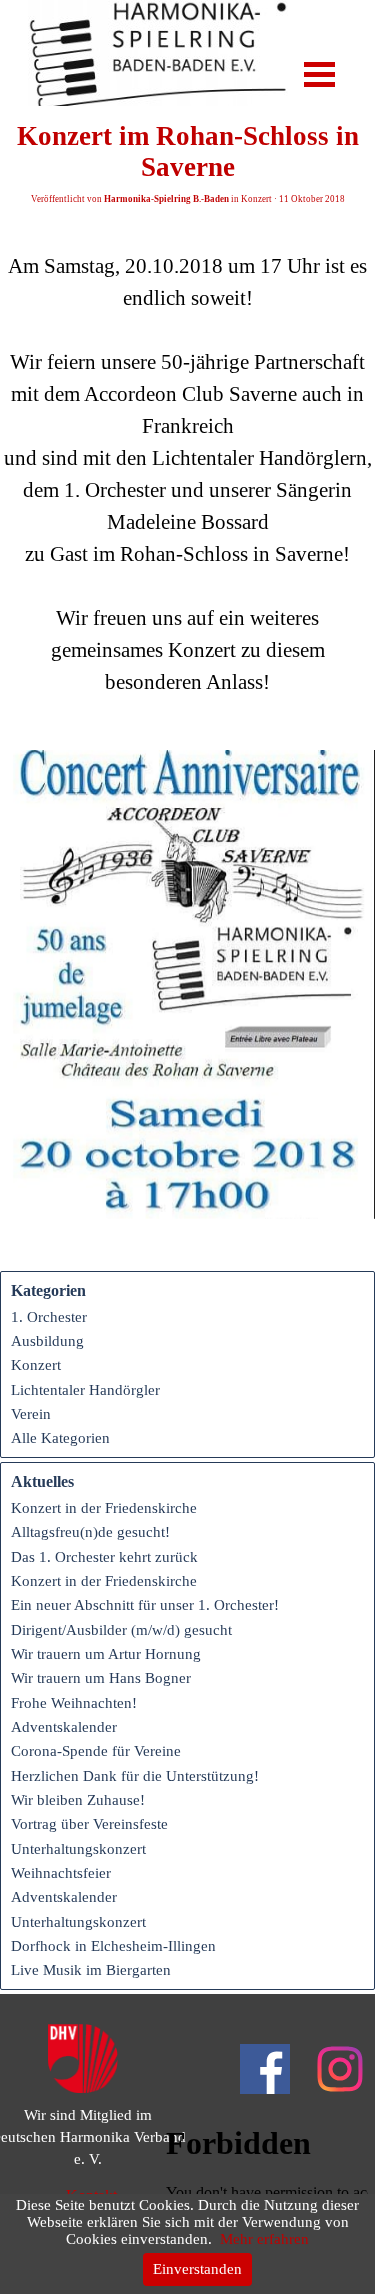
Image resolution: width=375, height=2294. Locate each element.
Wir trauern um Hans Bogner (101, 1678)
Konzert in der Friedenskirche (104, 1508)
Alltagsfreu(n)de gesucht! (90, 1532)
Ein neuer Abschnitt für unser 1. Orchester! (145, 1605)
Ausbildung (47, 1341)
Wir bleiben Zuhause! (78, 1800)
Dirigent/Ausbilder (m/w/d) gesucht (121, 1630)
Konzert (36, 1365)
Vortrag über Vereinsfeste (89, 1824)
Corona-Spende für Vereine (96, 1751)
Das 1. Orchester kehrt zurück (104, 1557)
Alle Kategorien (60, 1438)
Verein (31, 1414)
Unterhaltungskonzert (78, 1849)
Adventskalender (64, 1727)
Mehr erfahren (264, 2239)
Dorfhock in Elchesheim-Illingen (113, 1946)
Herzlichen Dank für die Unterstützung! (135, 1776)
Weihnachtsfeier (61, 1873)
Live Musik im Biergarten (91, 1970)
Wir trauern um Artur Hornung (106, 1654)
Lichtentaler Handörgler (85, 1390)
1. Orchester (49, 1317)
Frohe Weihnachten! (74, 1703)
